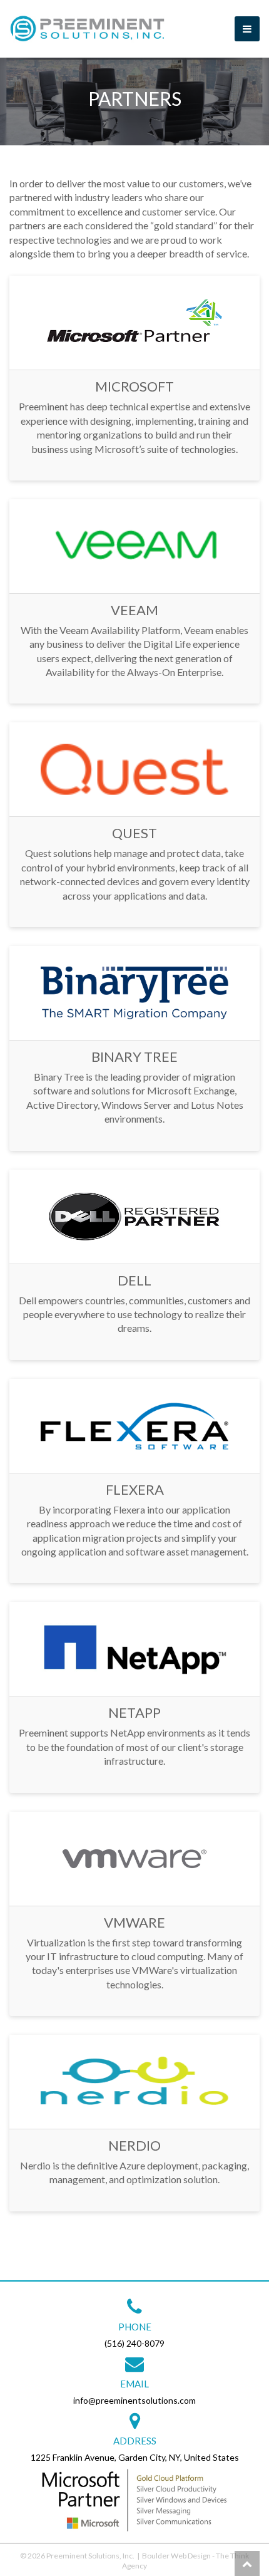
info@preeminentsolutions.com (134, 2400)
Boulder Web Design (176, 2556)
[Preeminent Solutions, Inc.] (88, 29)
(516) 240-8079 (134, 2343)
